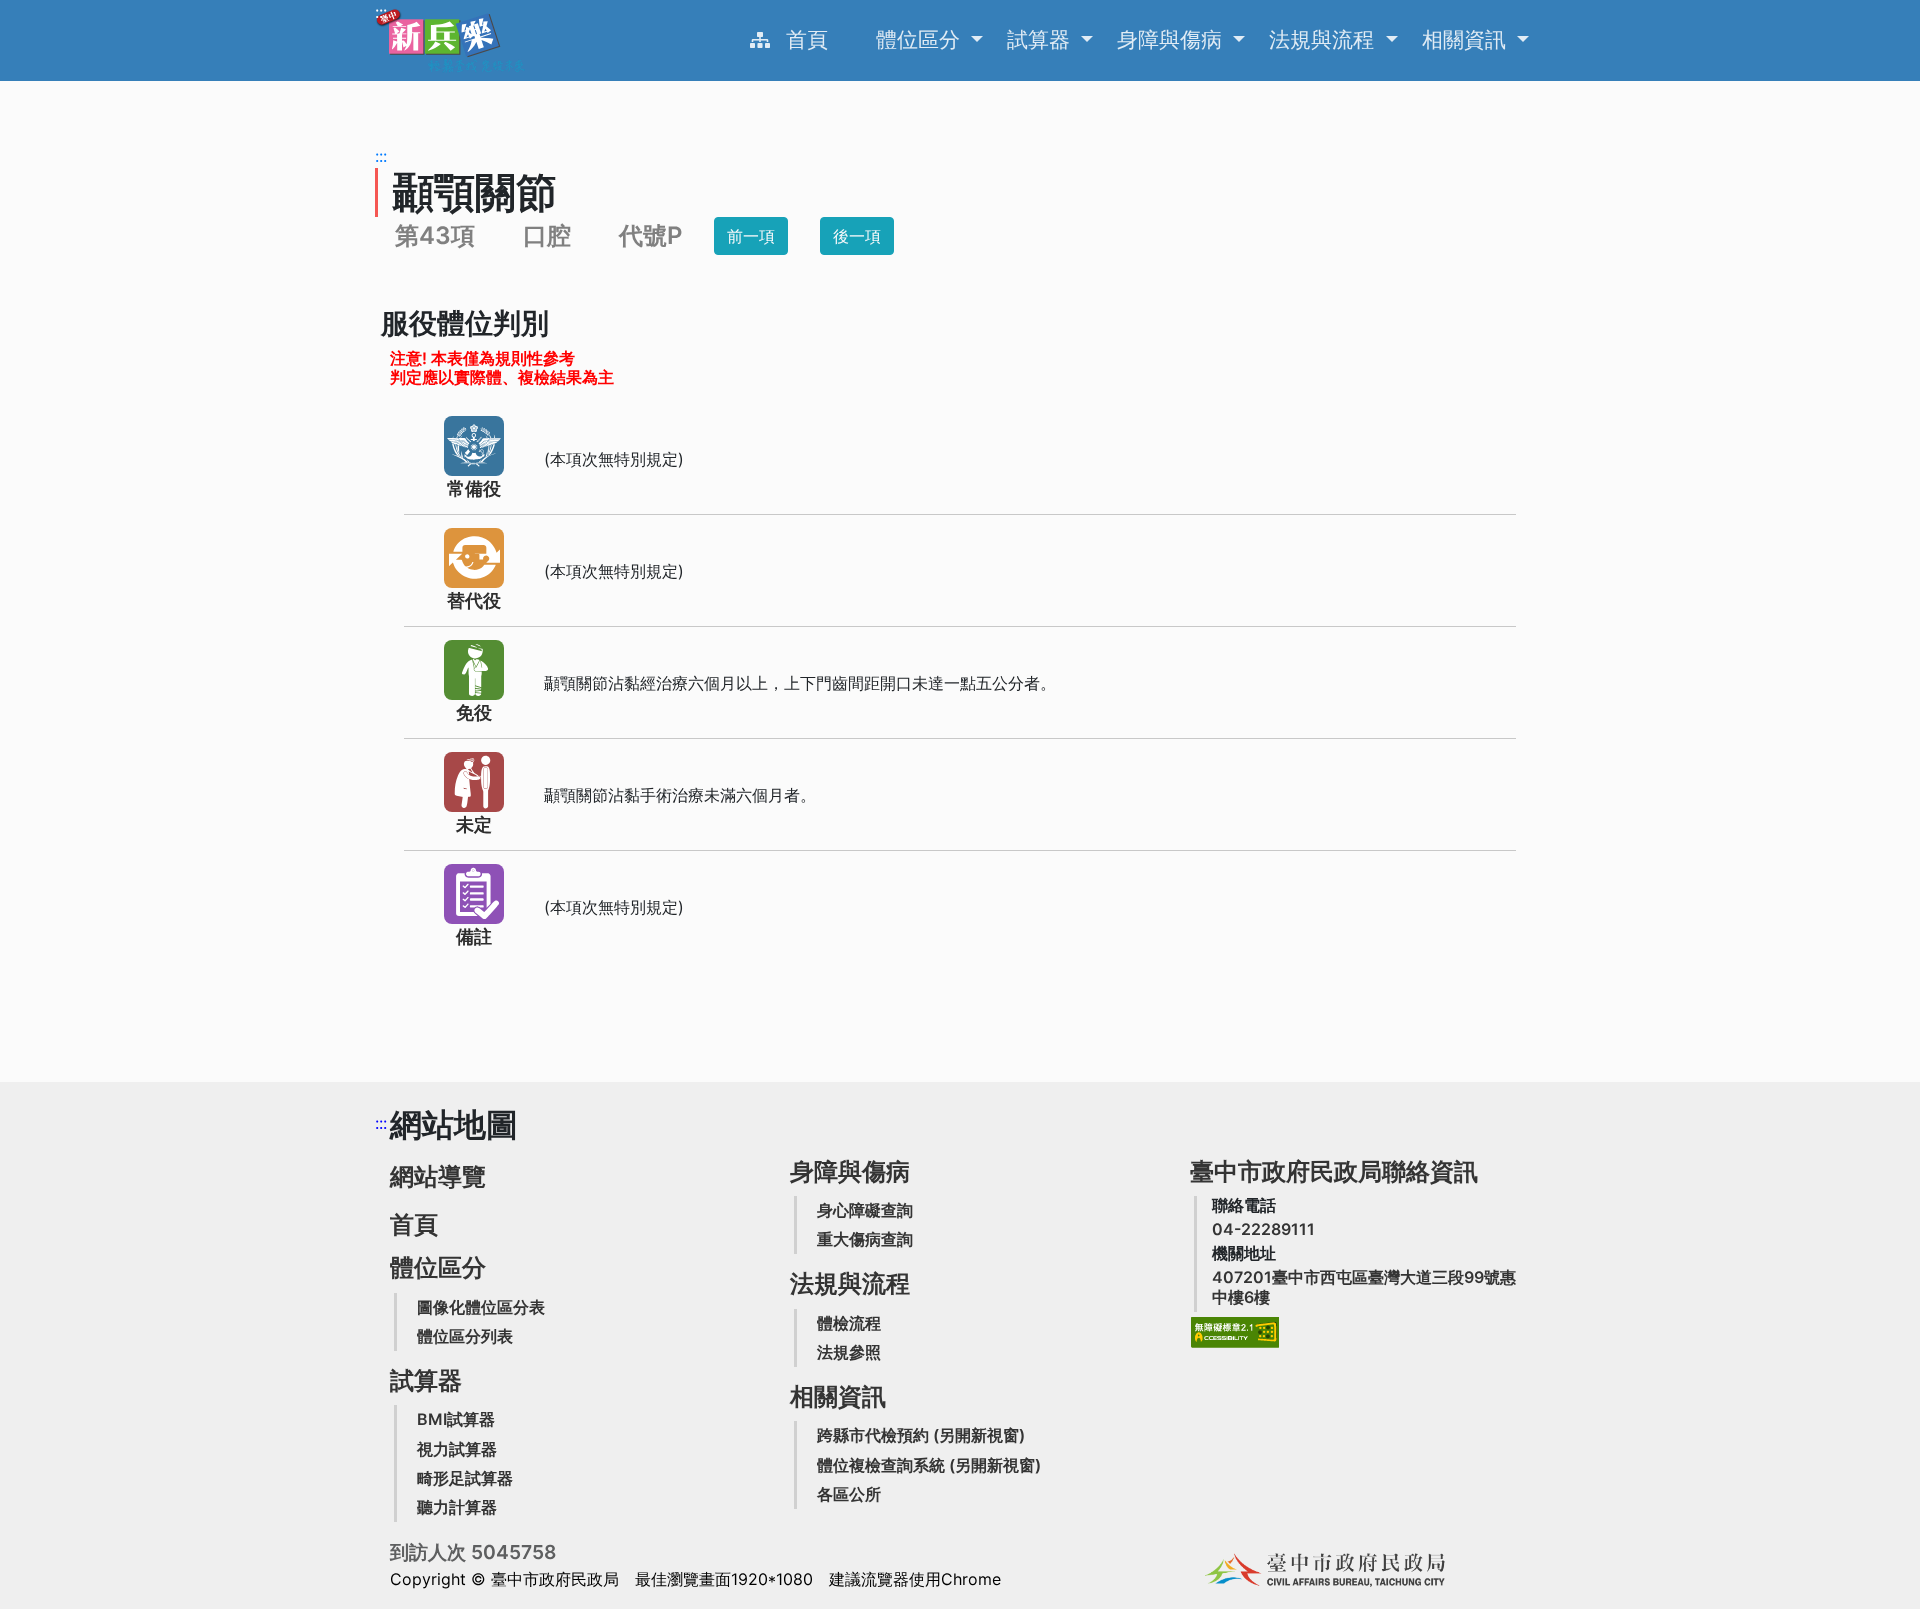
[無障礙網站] (1235, 1332)
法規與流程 (1324, 39)
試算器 (1041, 39)
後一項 (857, 236)
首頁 (807, 39)
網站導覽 (438, 1176)
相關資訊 (1467, 39)
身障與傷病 (1172, 39)
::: (381, 12)
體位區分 (921, 39)
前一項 (751, 236)
